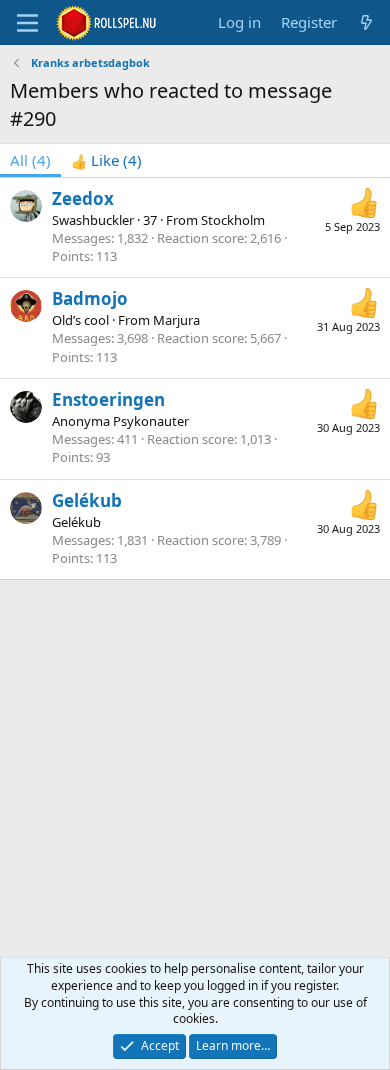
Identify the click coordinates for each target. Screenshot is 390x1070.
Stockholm (233, 220)
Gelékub (87, 500)
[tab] (106, 160)
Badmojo (90, 298)
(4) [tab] (30, 160)
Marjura (176, 320)
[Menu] (27, 23)
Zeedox (83, 198)
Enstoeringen (108, 399)
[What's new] (366, 22)
